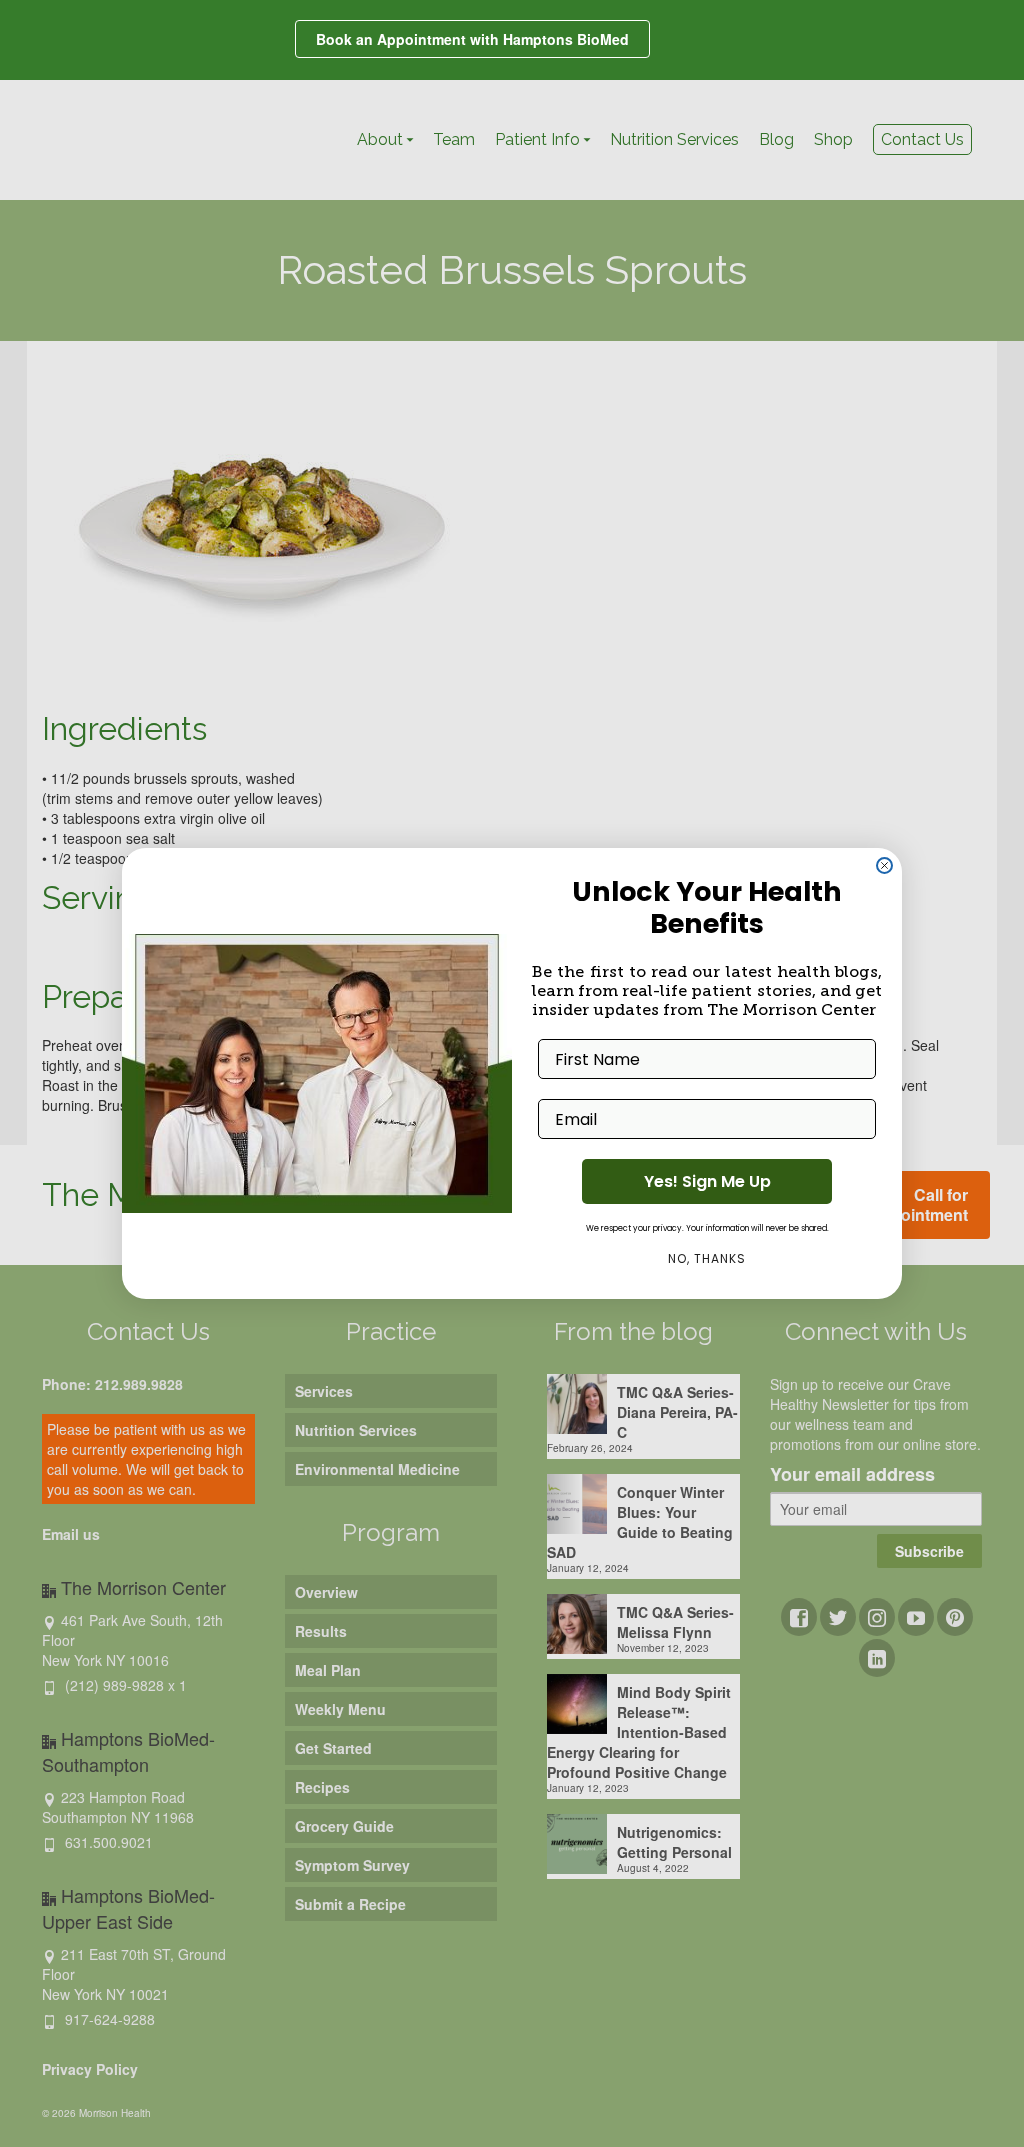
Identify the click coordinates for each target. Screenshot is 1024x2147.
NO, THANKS (707, 1258)
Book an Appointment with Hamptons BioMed (472, 39)
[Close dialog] (884, 865)
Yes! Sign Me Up (707, 1181)
